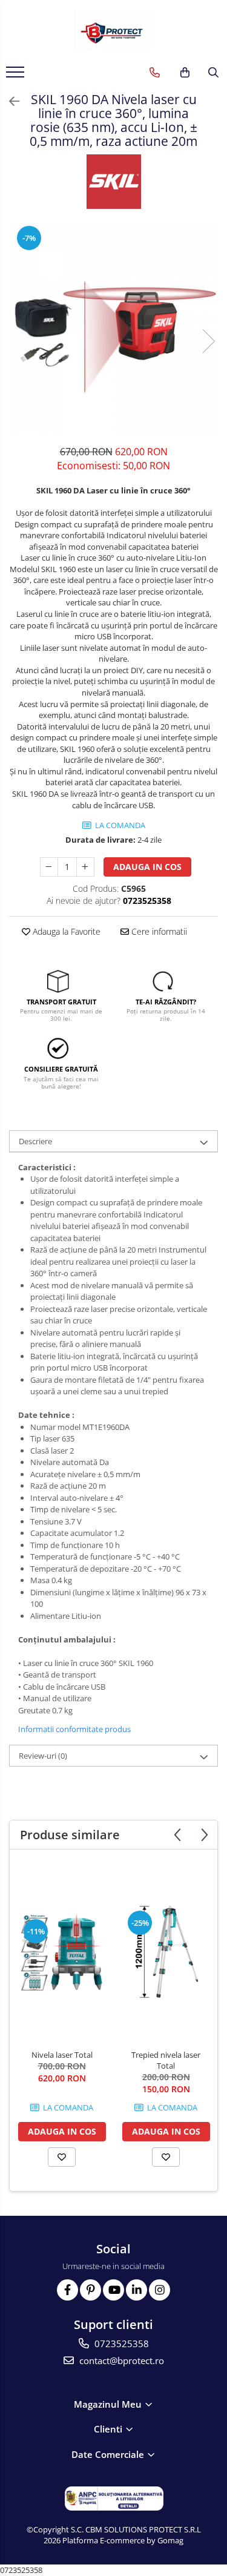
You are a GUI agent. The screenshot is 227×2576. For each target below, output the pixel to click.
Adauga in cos (147, 867)
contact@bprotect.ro (120, 2360)
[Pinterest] (90, 2290)
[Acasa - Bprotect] (114, 30)
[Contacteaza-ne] (155, 73)
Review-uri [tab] (43, 1756)
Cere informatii (158, 931)
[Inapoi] (9, 101)
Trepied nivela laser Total (166, 2060)
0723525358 (120, 2344)
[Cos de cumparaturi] (185, 73)
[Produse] (17, 76)
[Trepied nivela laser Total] (166, 1952)
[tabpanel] (113, 328)
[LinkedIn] (137, 2290)
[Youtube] (113, 2290)
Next (208, 341)
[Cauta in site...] (213, 73)
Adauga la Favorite (65, 931)
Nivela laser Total (62, 2055)
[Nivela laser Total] (62, 1952)
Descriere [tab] (35, 1141)
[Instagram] (160, 2290)
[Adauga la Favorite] (62, 2157)
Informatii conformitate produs (74, 1729)
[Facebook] (67, 2290)
